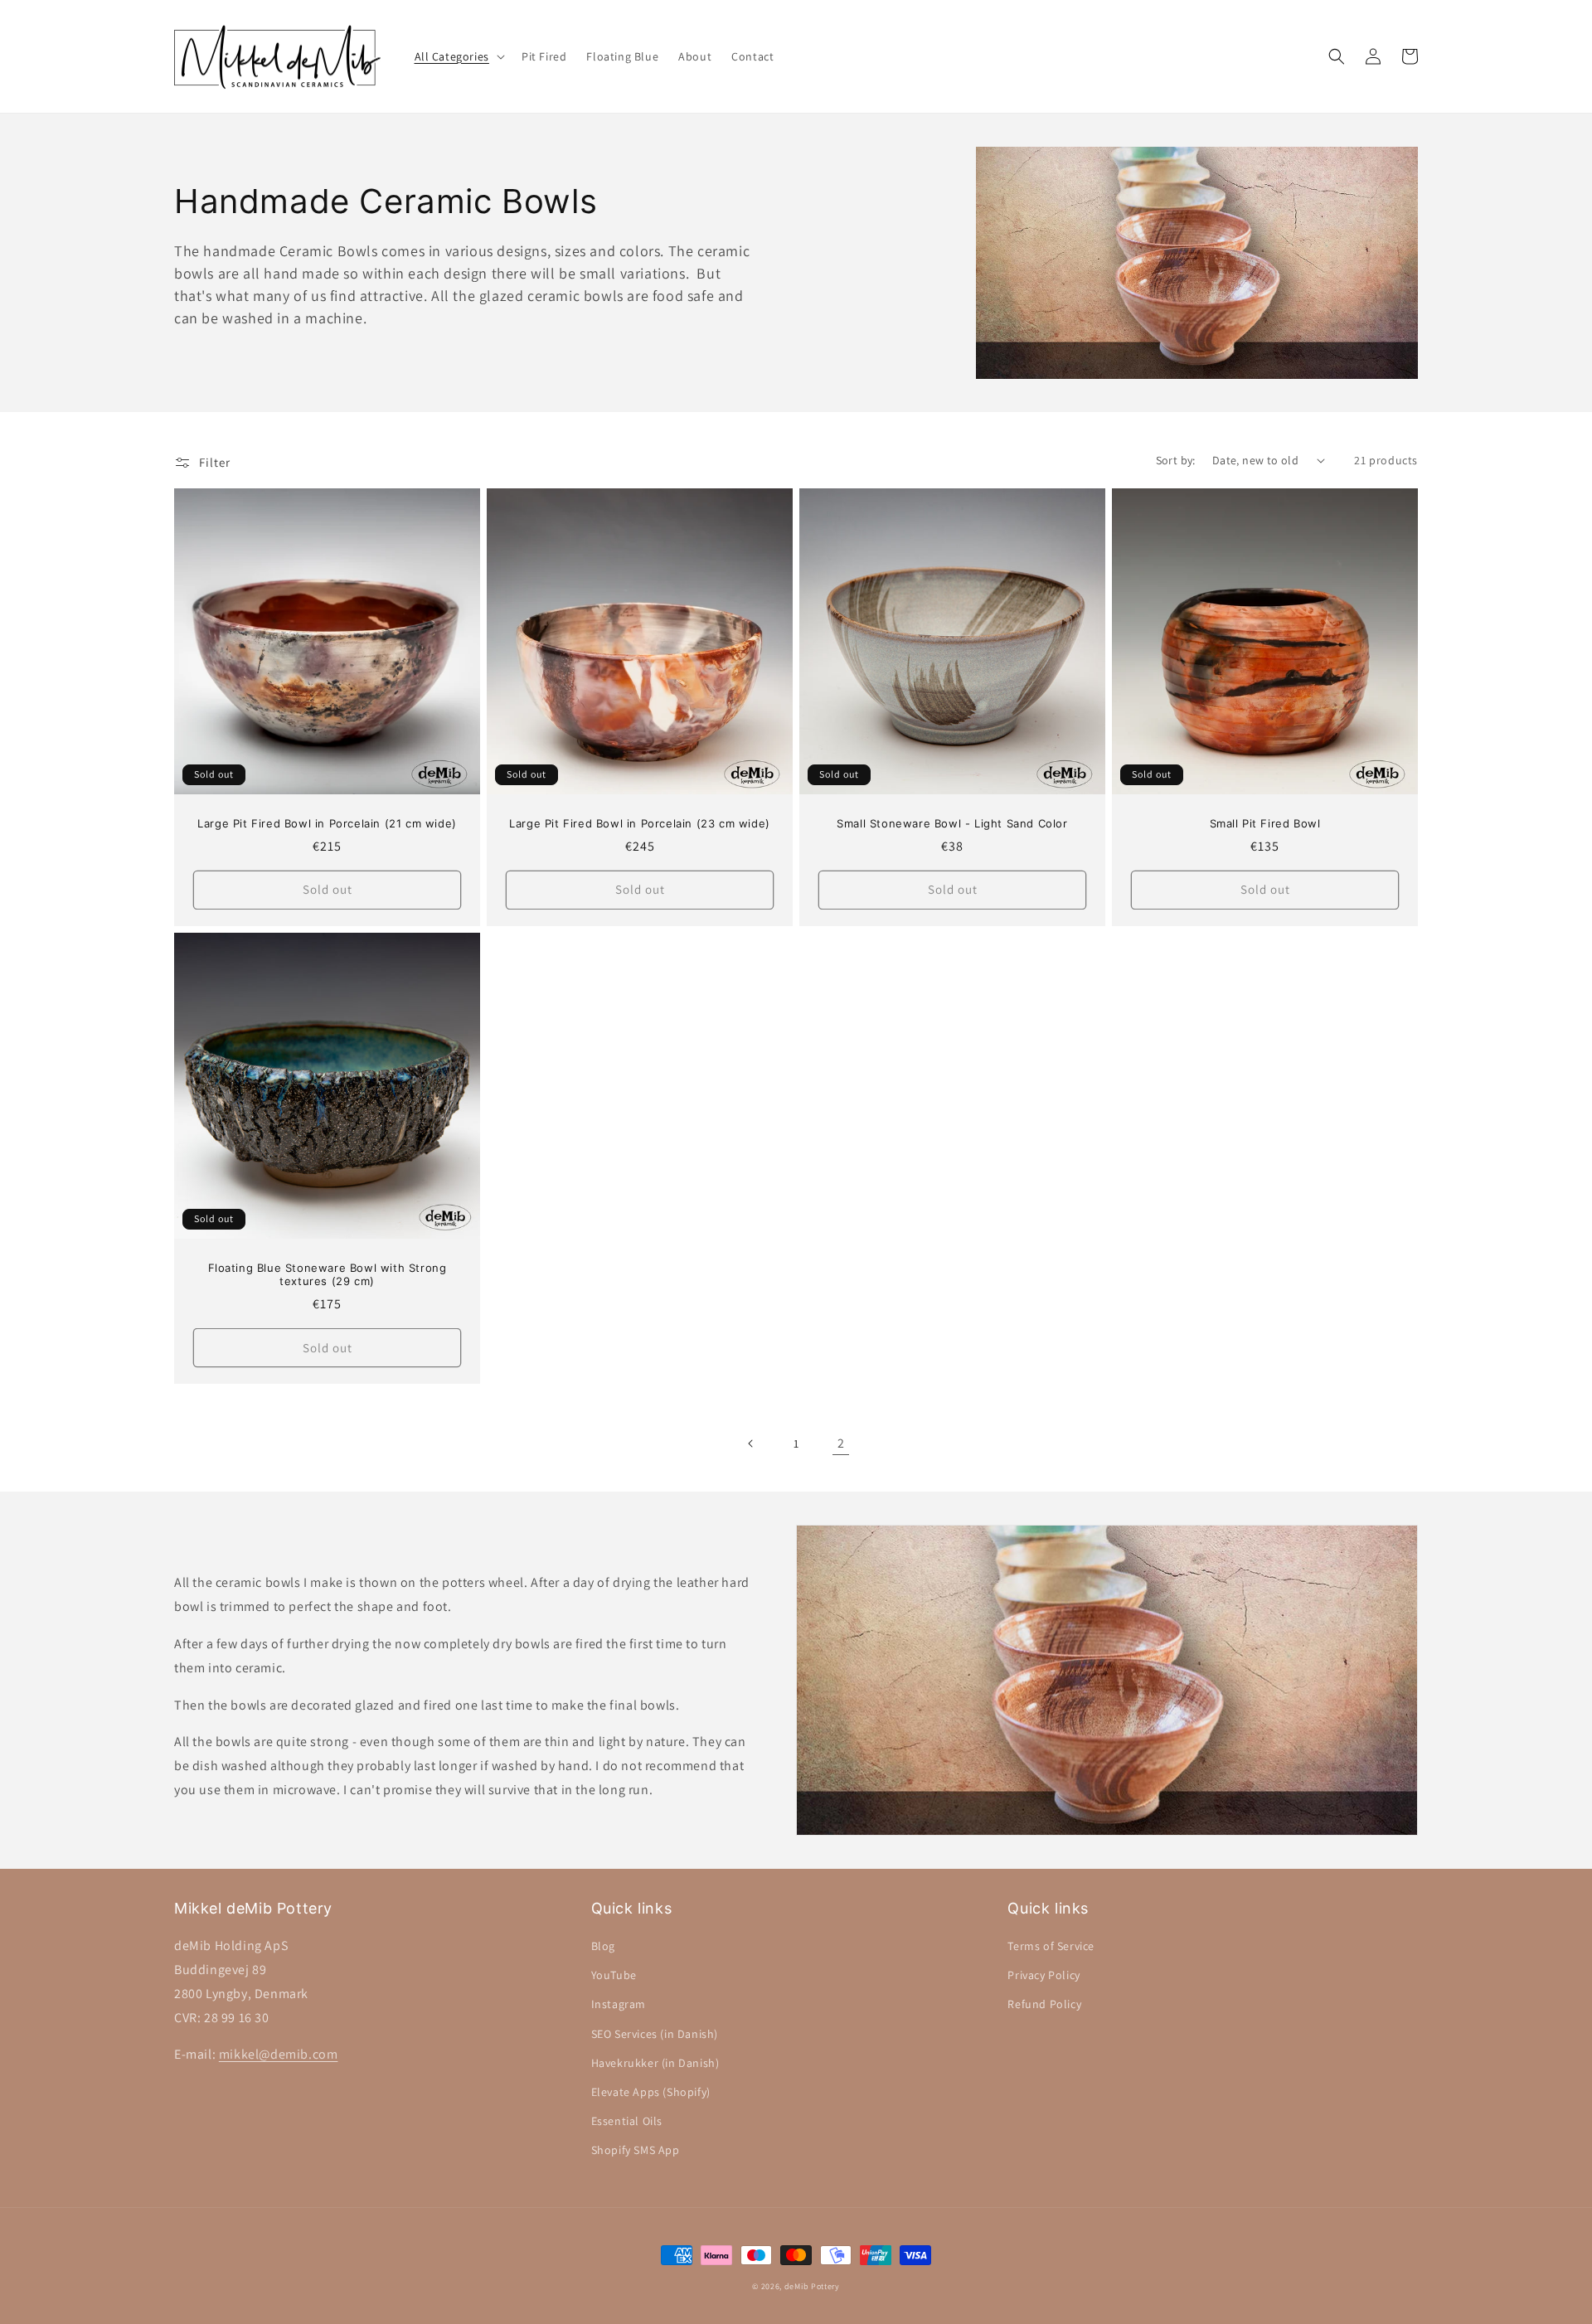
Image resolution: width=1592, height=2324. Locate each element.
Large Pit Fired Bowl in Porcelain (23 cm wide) (640, 823)
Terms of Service (1051, 1946)
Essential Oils (627, 2121)
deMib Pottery (812, 2286)
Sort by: (1176, 460)
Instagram (619, 2004)
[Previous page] (751, 1443)
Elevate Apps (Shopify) (651, 2092)
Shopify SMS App (636, 2150)
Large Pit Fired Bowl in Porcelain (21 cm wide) (327, 823)
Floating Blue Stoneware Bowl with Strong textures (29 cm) (328, 1275)
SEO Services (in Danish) (655, 2034)
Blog (603, 1946)
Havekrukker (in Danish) (655, 2063)
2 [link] (841, 1443)
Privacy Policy (1044, 1975)
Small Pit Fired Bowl (1265, 823)
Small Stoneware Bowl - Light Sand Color (952, 823)
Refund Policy (1044, 2004)
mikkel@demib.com (279, 2054)
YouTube (614, 1975)
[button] (458, 56)
